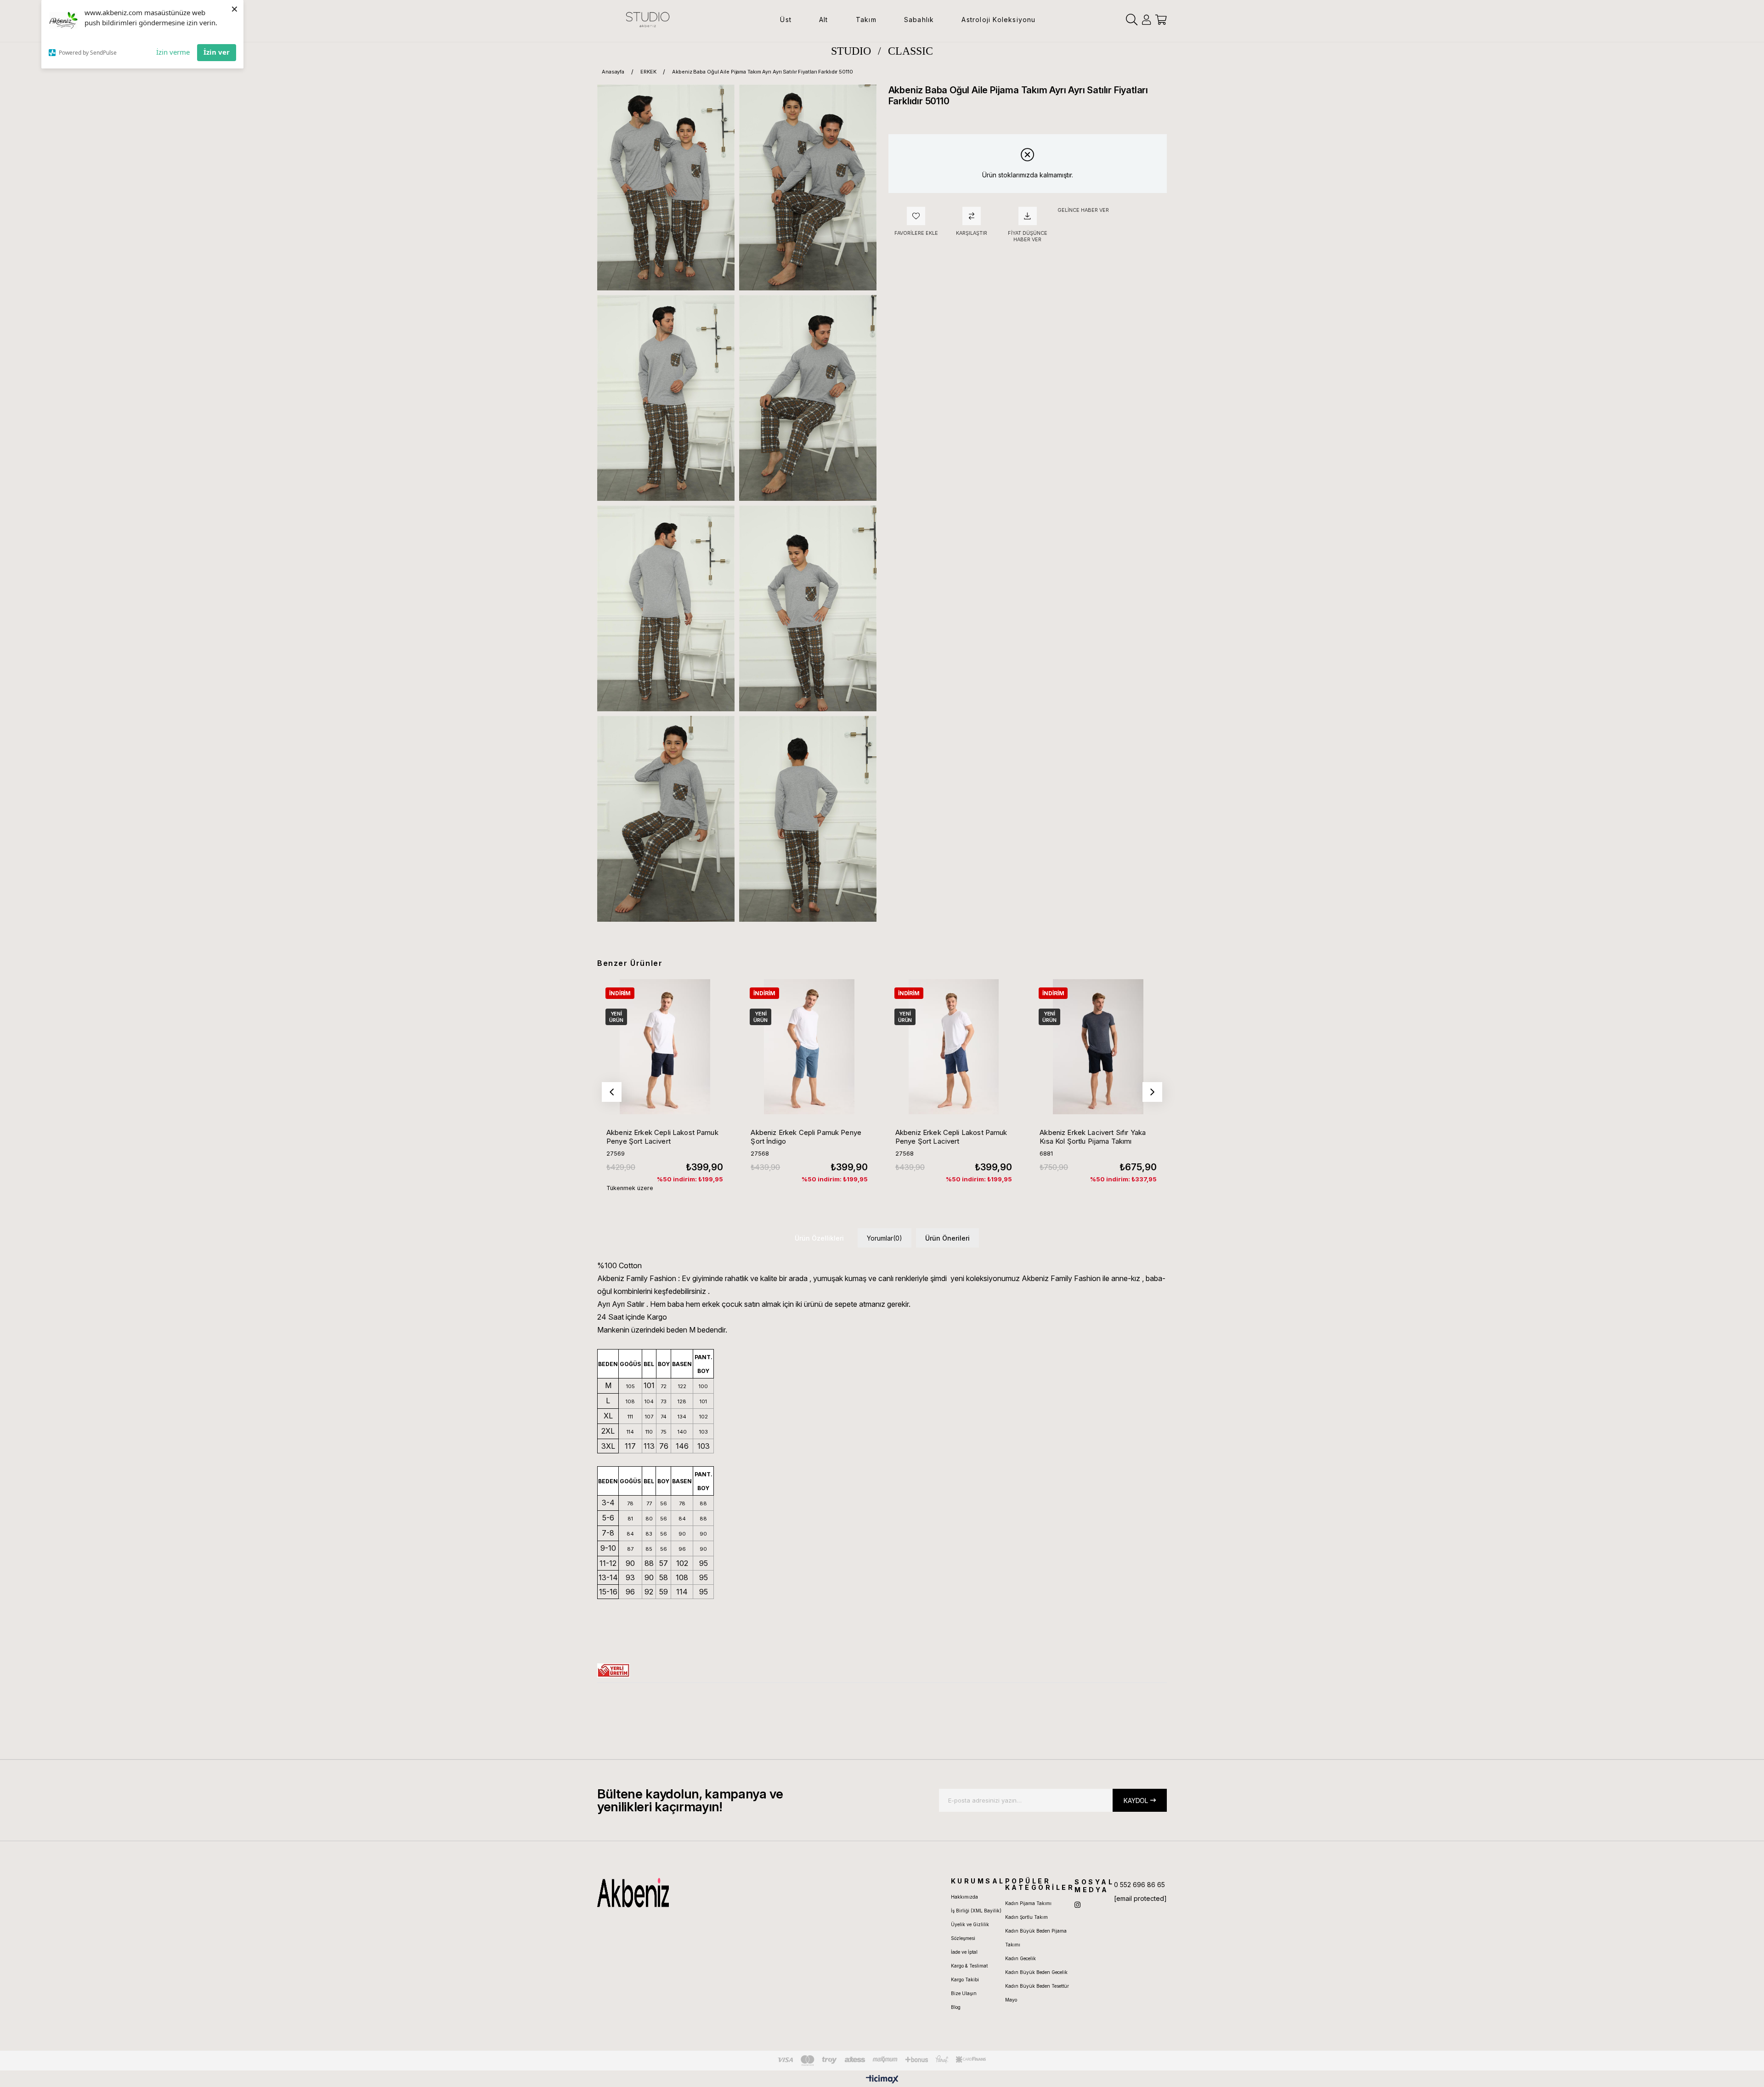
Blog (956, 2007)
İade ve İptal (964, 1952)
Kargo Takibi (965, 1979)
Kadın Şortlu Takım (1026, 1917)
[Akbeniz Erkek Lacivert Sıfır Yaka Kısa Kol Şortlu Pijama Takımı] (1098, 1047)
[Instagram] (1077, 1905)
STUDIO (851, 51)
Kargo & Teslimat (969, 1966)
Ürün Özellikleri (819, 1238)
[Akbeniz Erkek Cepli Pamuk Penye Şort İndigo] (809, 1047)
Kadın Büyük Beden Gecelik (1036, 1972)
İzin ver (217, 52)
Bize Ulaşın (964, 1993)
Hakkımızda (964, 1897)
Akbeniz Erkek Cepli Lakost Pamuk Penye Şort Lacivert (662, 1137)
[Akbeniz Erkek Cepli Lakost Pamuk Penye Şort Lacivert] (665, 1047)
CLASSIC (910, 51)
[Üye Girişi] (1146, 20)
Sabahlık (919, 20)
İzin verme (173, 52)
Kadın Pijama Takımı (1028, 1903)
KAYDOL (1136, 1801)
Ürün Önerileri (947, 1238)
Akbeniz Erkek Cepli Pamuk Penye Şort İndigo (806, 1137)
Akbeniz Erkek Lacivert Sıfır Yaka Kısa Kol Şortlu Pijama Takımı (1093, 1137)
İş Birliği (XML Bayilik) (976, 1911)
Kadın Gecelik (1021, 1958)
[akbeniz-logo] (677, 1893)
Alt (824, 20)
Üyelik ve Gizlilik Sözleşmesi (970, 1931)
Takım (866, 20)
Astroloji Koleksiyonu (998, 20)
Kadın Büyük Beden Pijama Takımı (1036, 1938)
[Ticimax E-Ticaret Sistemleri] (882, 2080)
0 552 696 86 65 (1139, 1885)
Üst (786, 20)
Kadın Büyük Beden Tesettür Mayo (1037, 1993)
